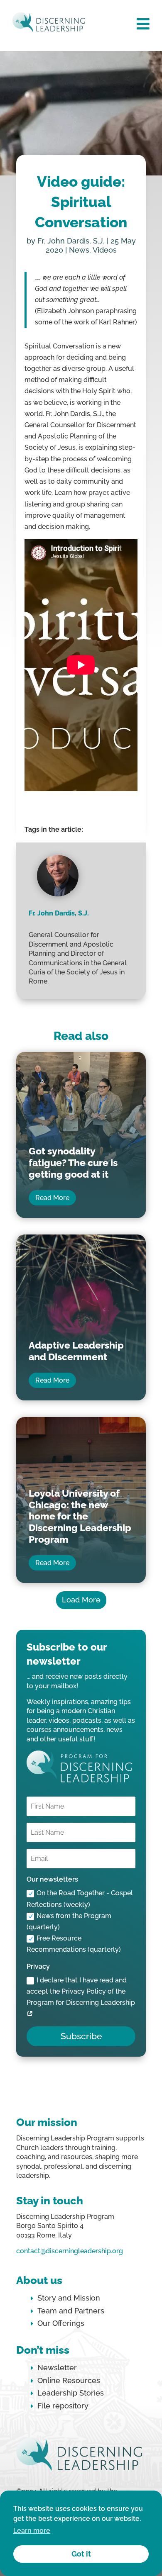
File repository (63, 2406)
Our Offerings (61, 2323)
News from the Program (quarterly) (69, 1921)
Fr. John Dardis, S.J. (71, 241)
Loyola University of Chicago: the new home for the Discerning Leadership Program (80, 1516)
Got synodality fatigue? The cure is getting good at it (73, 1162)
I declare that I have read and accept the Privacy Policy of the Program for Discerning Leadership (81, 1991)
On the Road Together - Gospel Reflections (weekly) (80, 1899)
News (79, 250)
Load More (81, 1600)
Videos (105, 250)
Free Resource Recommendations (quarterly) (74, 1944)
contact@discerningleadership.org (70, 2251)
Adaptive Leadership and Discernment (76, 1351)
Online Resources (69, 2380)
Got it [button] (81, 2554)
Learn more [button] (32, 2531)
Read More (52, 1198)
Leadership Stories (71, 2393)
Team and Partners (71, 2311)
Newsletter (57, 2368)
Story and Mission (69, 2298)
